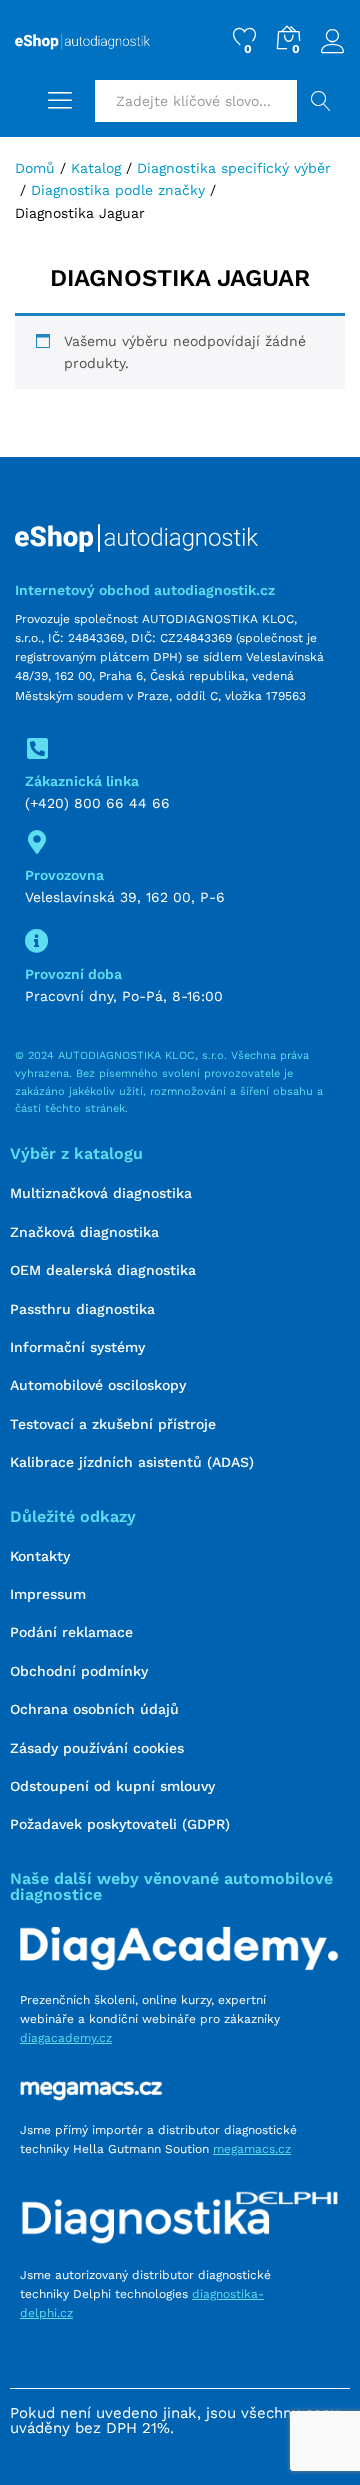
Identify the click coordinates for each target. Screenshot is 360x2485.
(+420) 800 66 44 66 (97, 803)
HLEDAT (321, 101)
